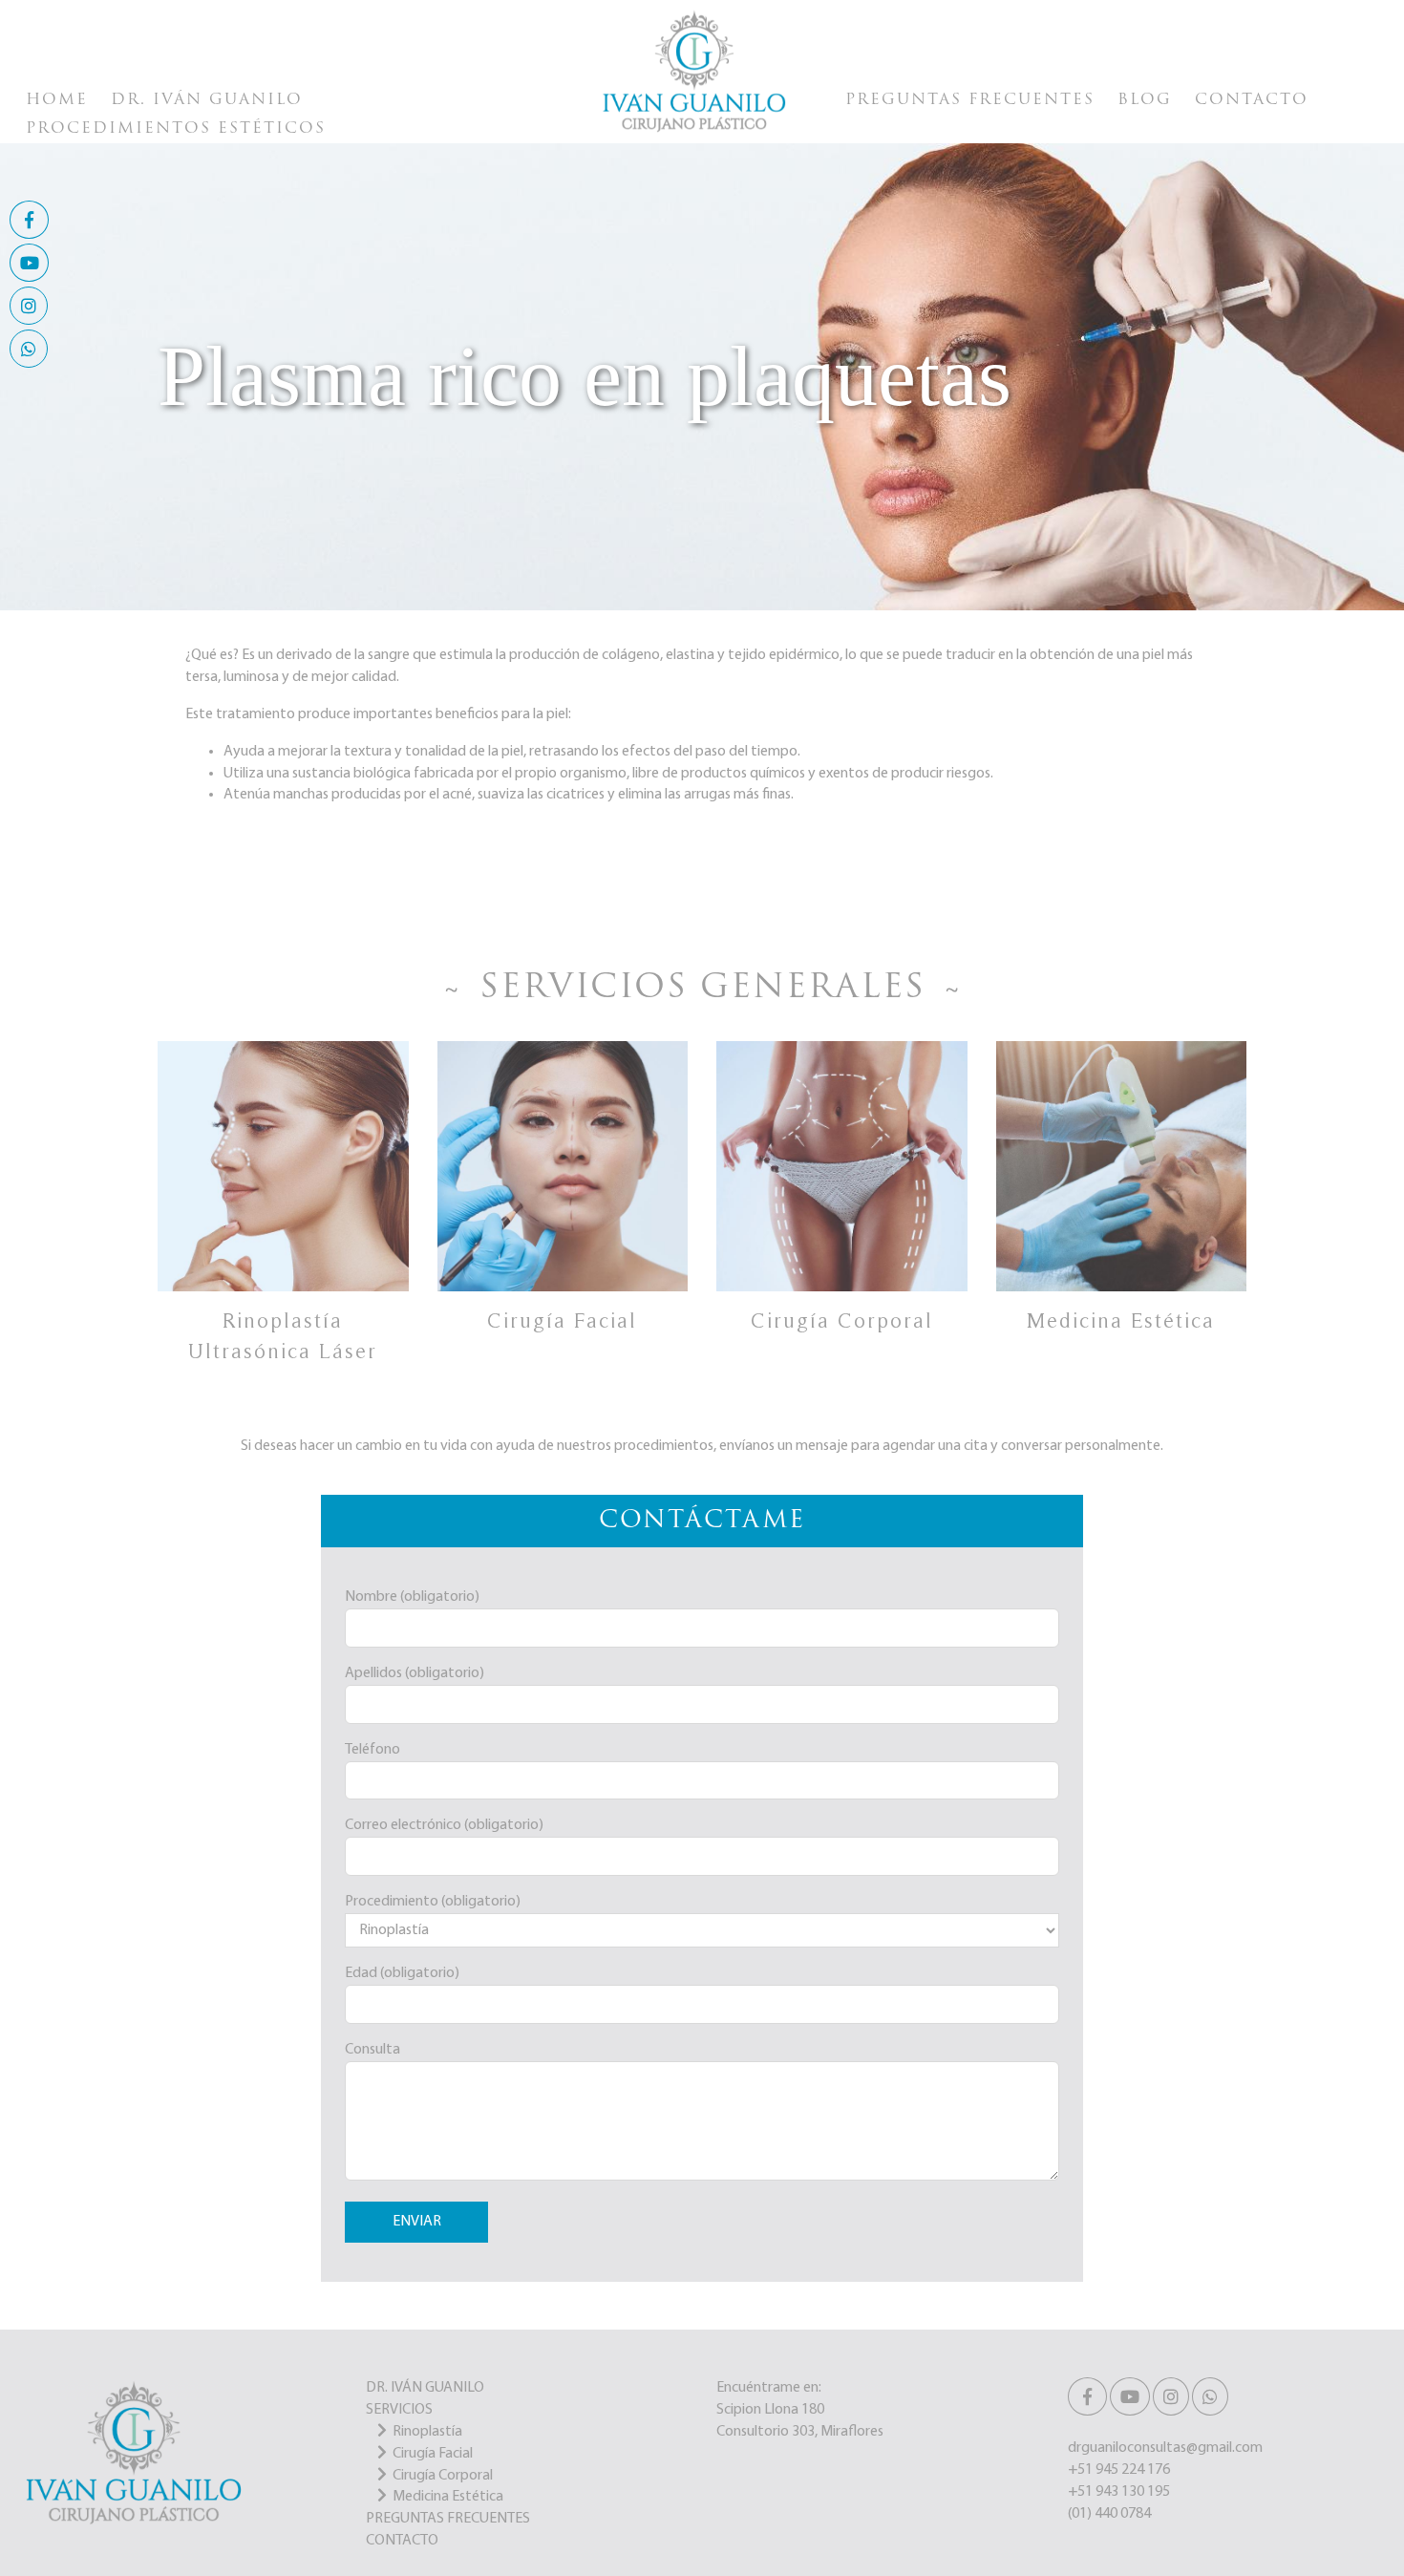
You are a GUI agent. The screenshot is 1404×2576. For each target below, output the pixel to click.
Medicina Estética (448, 2497)
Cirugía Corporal (443, 2476)
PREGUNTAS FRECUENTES (448, 2519)
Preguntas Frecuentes (970, 100)
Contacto (1252, 100)
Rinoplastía (427, 2432)
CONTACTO (402, 2541)
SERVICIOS (399, 2410)
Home (57, 100)
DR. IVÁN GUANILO (425, 2388)
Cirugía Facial (433, 2454)
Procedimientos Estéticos (176, 129)
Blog (1145, 100)
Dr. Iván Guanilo (207, 100)
